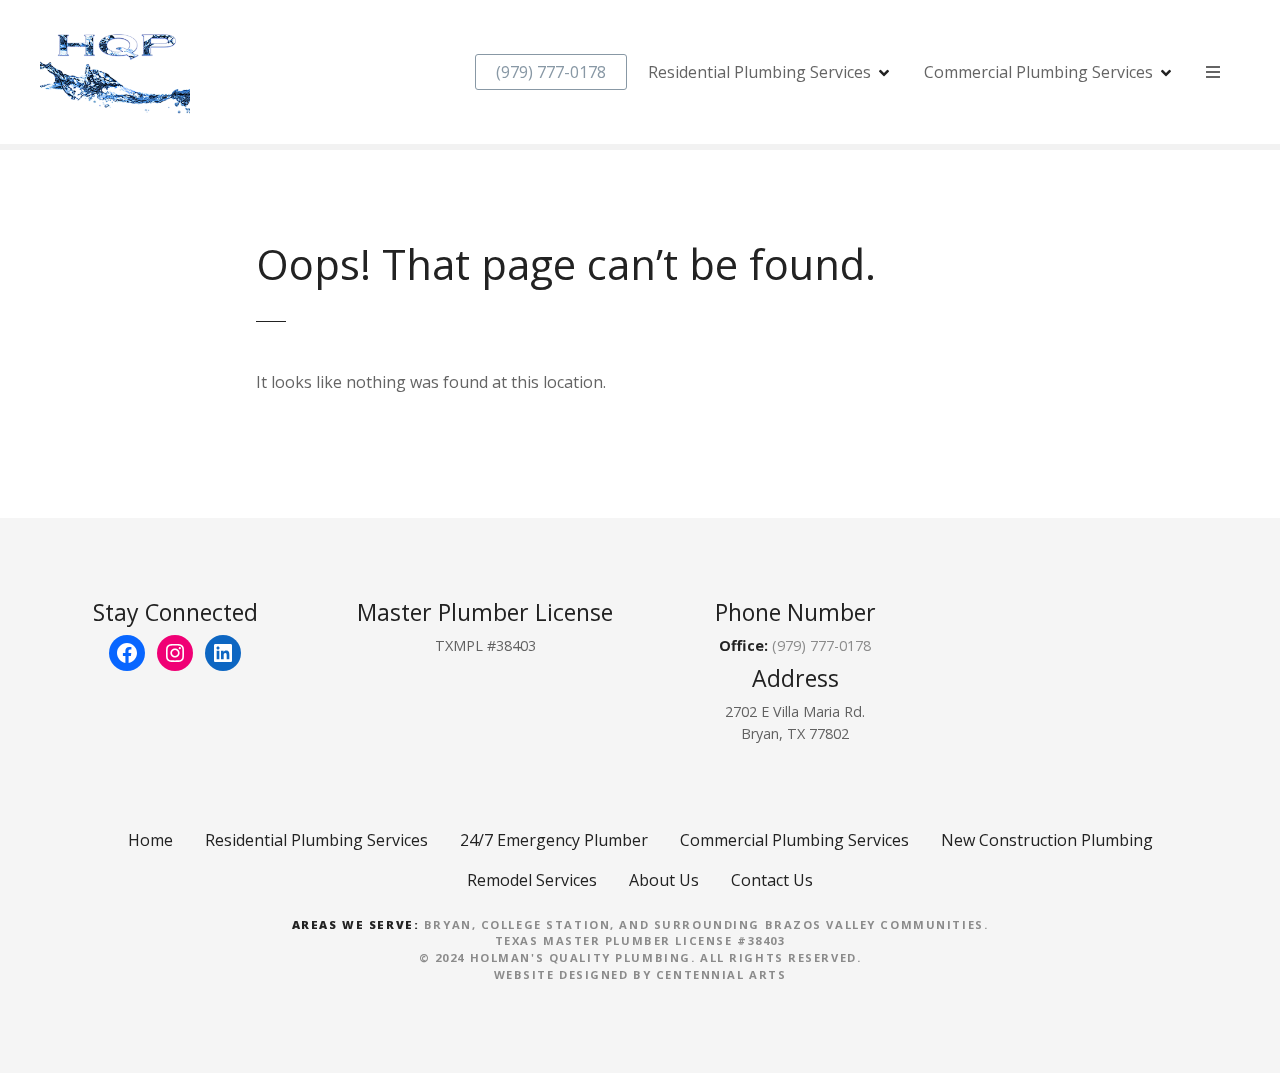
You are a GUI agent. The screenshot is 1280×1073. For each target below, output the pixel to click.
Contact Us (772, 880)
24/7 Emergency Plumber (554, 840)
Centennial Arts (721, 974)
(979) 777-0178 (551, 72)
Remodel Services (532, 880)
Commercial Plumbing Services (1038, 72)
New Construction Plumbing (1047, 840)
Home (150, 840)
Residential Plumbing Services (759, 72)
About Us (664, 880)
